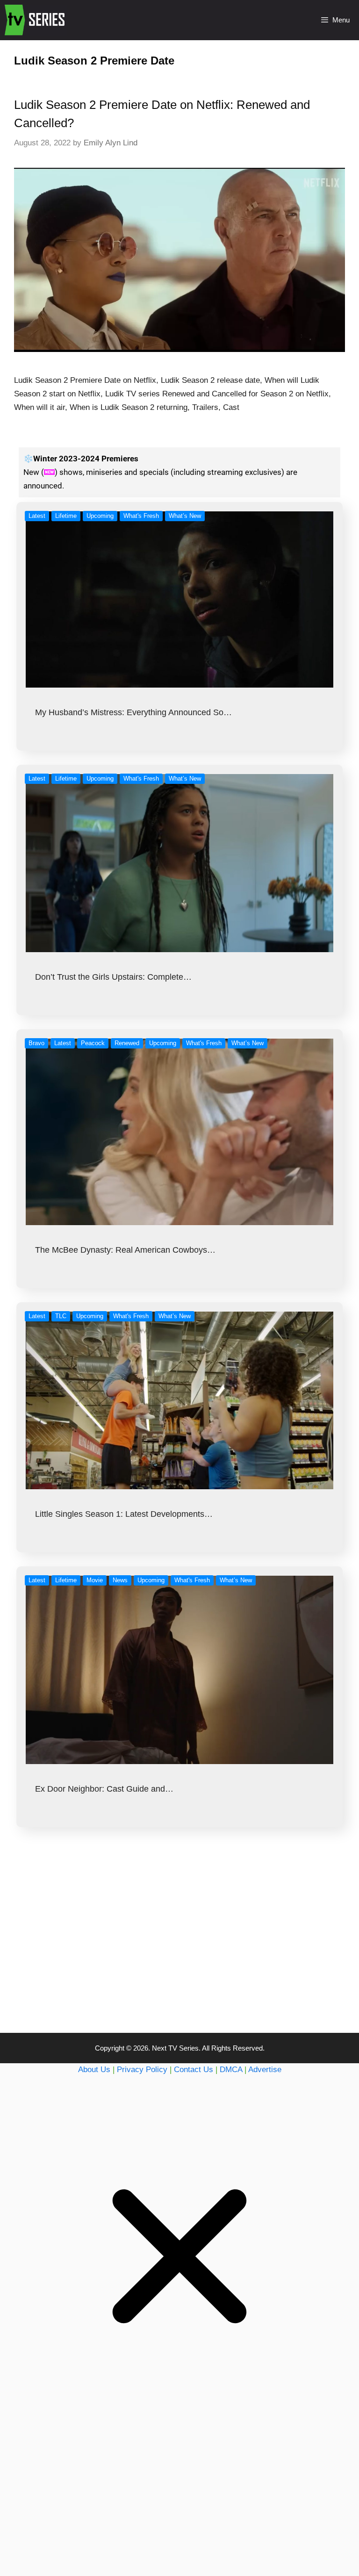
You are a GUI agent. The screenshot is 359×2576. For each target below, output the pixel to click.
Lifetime (66, 516)
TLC (61, 1316)
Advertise (265, 2070)
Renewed (127, 1043)
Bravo (36, 1043)
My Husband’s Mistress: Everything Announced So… (133, 712)
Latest (37, 516)
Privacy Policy (142, 2070)
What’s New (185, 516)
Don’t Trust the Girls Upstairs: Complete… (113, 977)
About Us (94, 2070)
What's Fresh (141, 516)
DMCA (231, 2070)
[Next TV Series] (36, 20)
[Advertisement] (179, 1949)
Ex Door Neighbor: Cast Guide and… (104, 1789)
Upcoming (100, 516)
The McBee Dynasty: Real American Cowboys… (125, 1250)
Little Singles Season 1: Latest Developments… (124, 1514)
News (120, 1580)
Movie (95, 1580)
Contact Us (194, 2070)
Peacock (93, 1043)
